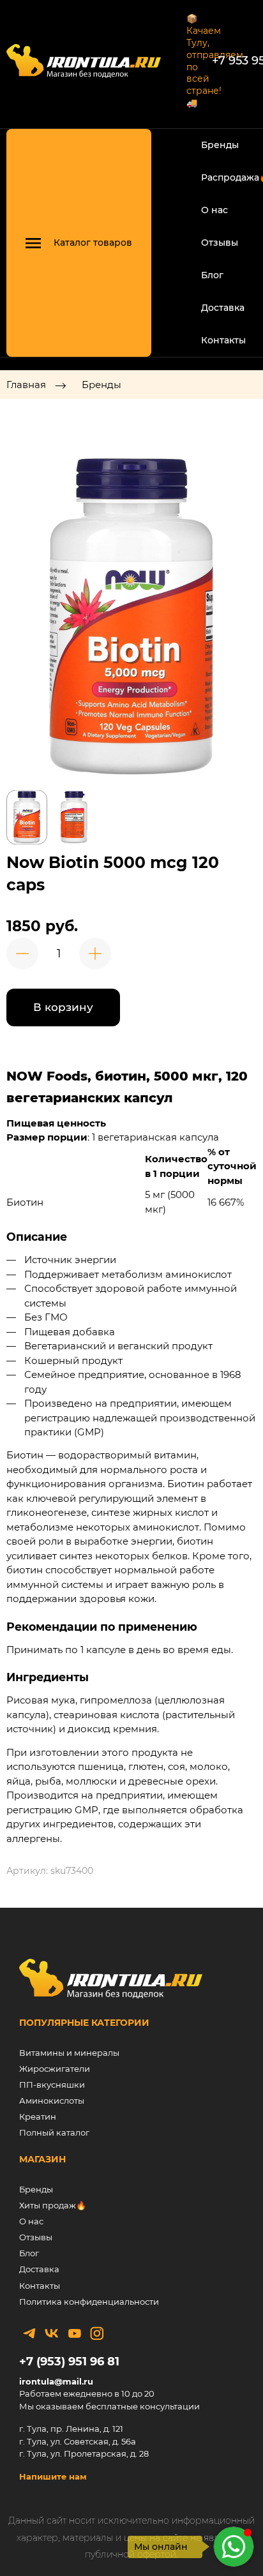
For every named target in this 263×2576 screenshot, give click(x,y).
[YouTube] (75, 2333)
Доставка (223, 308)
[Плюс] (95, 954)
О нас (214, 210)
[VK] (52, 2333)
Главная (26, 385)
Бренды (220, 145)
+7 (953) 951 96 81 (69, 2362)
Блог (212, 275)
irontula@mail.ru (56, 2381)
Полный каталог (54, 2132)
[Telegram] (29, 2333)
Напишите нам (53, 2476)
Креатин (38, 2116)
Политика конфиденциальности (89, 2302)
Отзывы (220, 243)
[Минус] (22, 954)
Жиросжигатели (55, 2069)
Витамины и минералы (69, 2053)
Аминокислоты (52, 2100)
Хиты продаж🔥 (53, 2205)
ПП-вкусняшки (52, 2085)
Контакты (223, 340)
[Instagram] (97, 2333)
